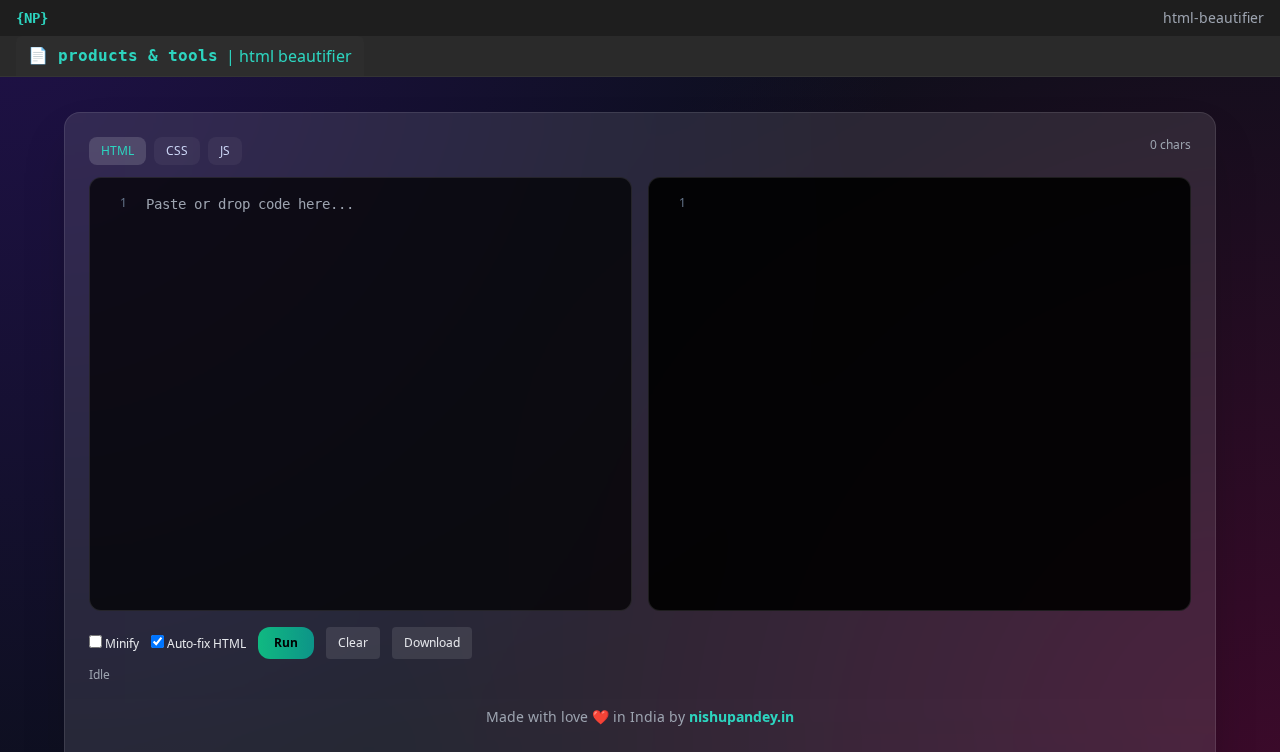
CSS (177, 150)
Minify (120, 643)
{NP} (32, 18)
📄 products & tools (123, 55)
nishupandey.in (741, 716)
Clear (353, 642)
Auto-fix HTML (205, 643)
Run (286, 642)
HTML (117, 150)
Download (432, 642)
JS (225, 150)
